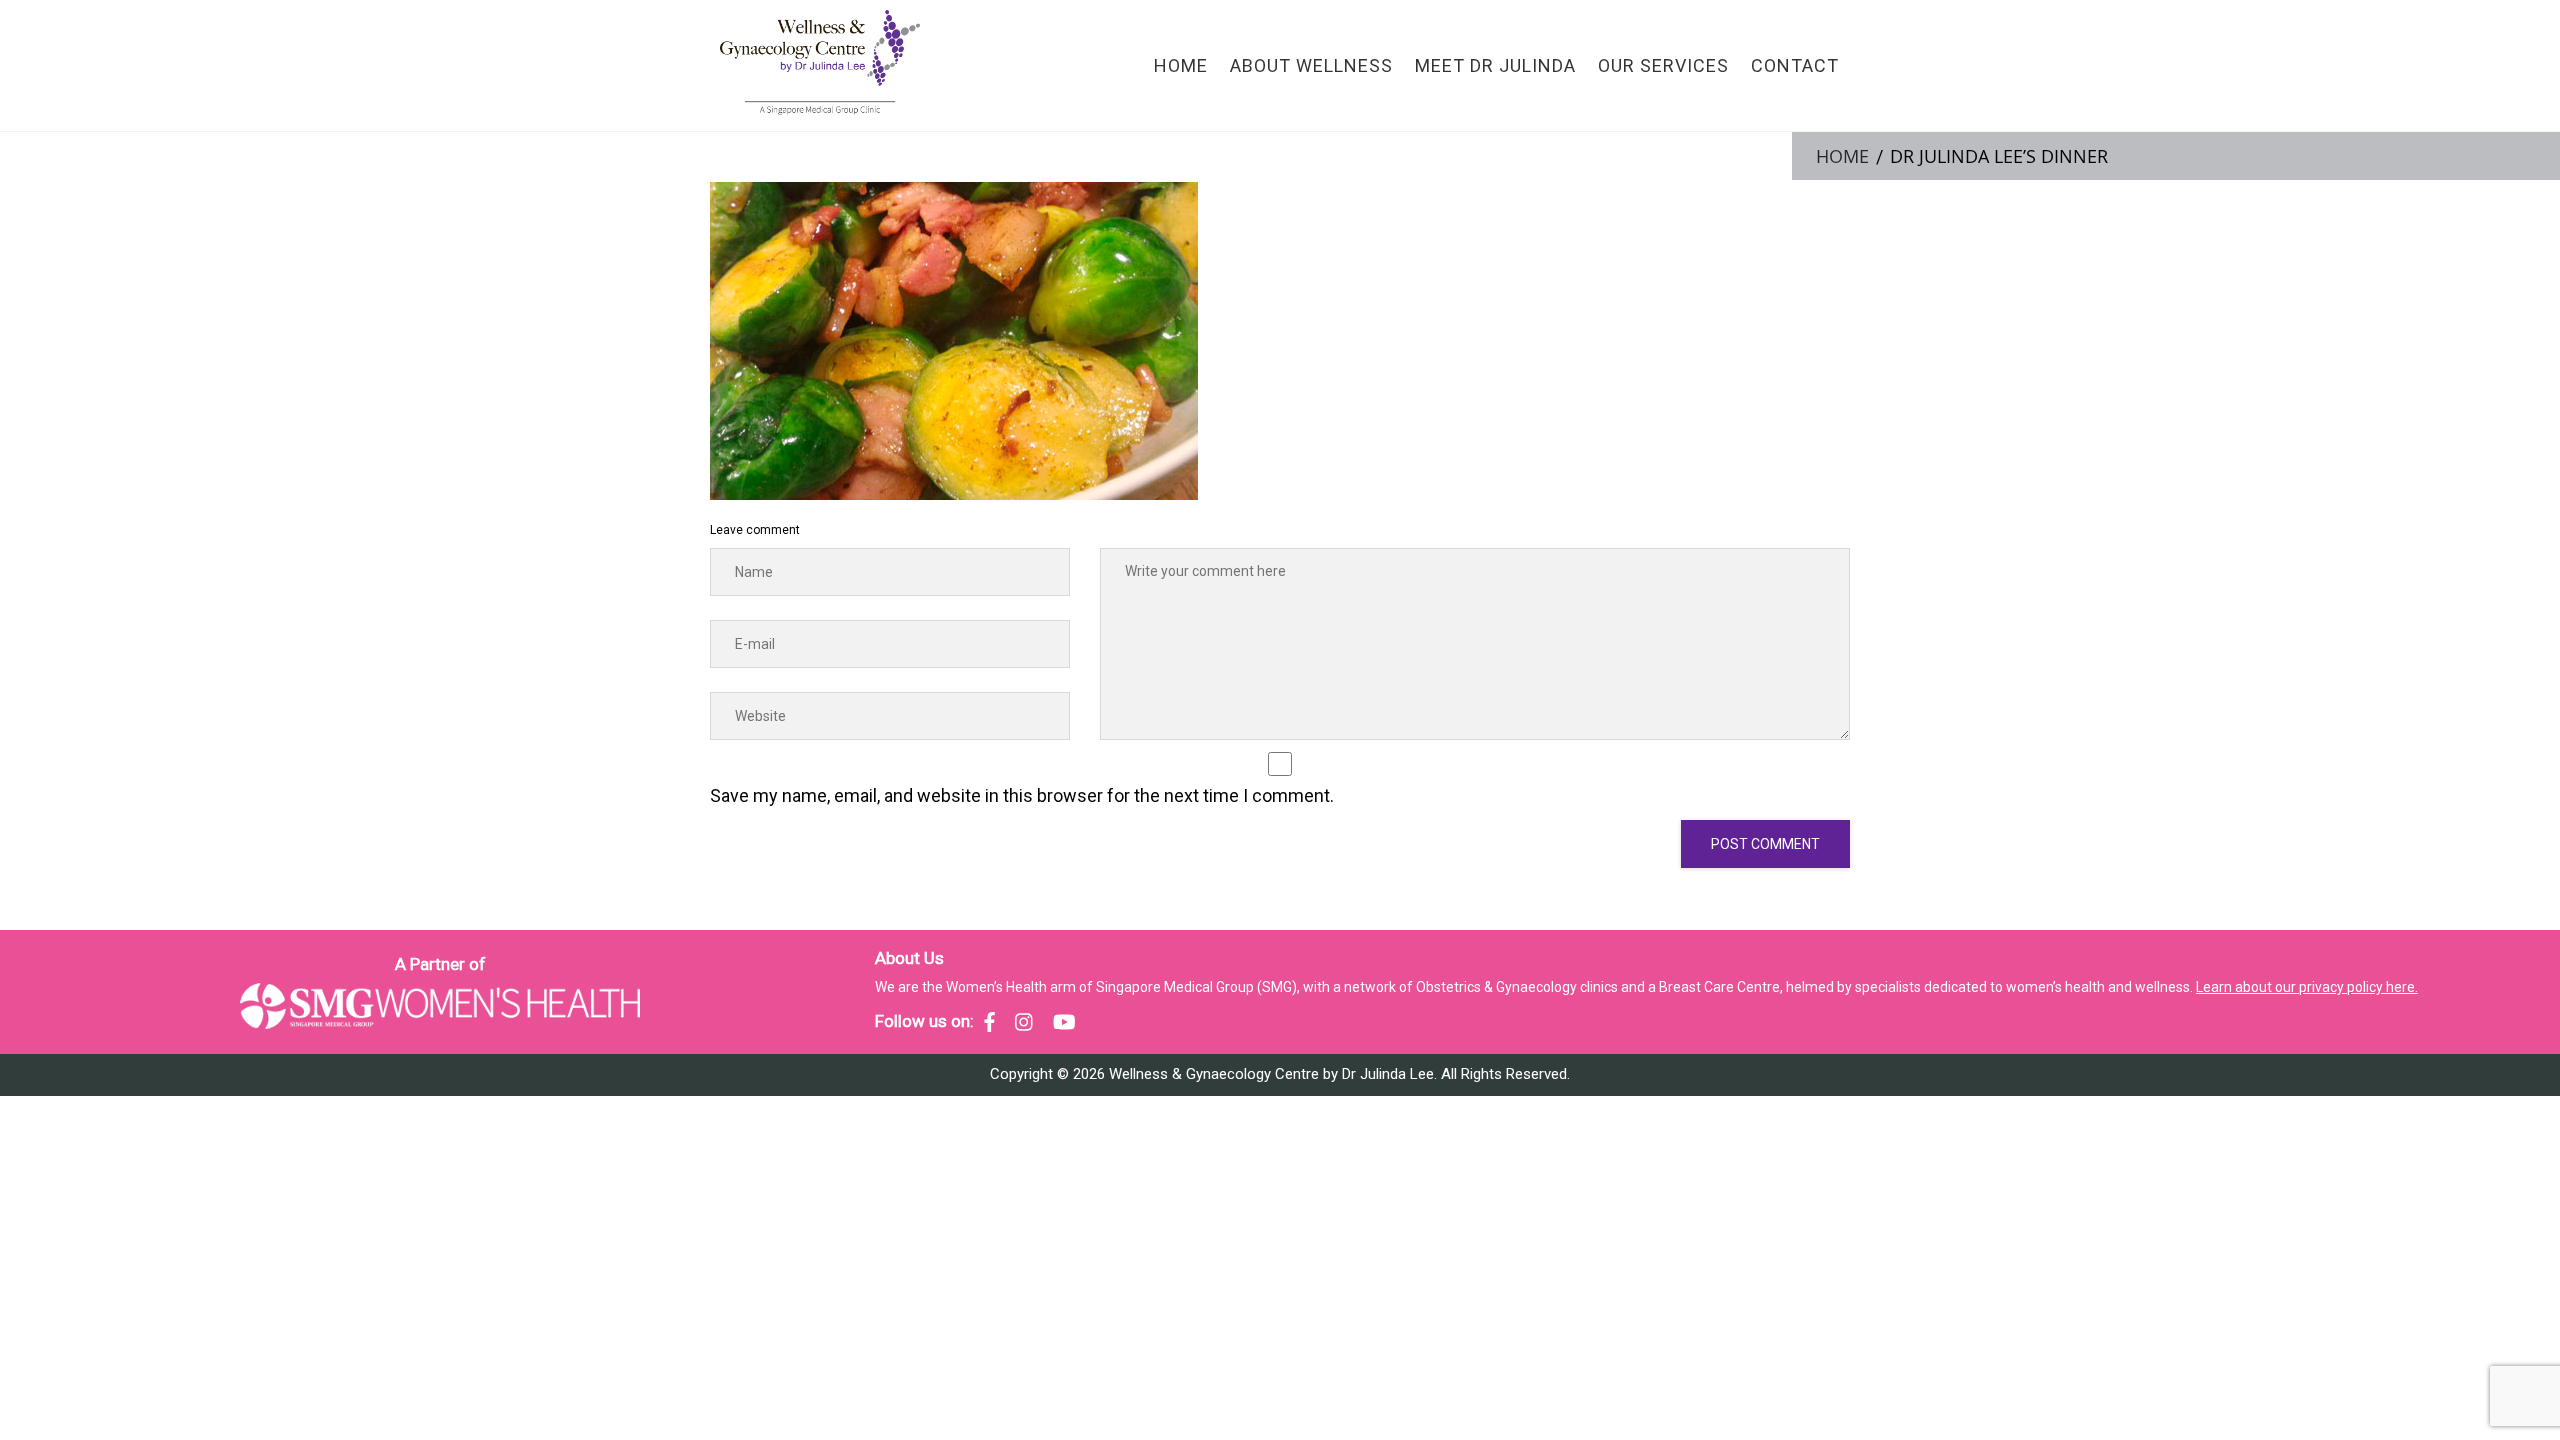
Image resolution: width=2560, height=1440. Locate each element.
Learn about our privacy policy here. (2307, 987)
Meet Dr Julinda (1495, 65)
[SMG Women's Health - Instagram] (1024, 1022)
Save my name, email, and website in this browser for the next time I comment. (1022, 795)
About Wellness (1311, 65)
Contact (1795, 65)
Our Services (1663, 65)
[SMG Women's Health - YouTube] (1064, 1022)
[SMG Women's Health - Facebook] (989, 1022)
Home (1181, 65)
